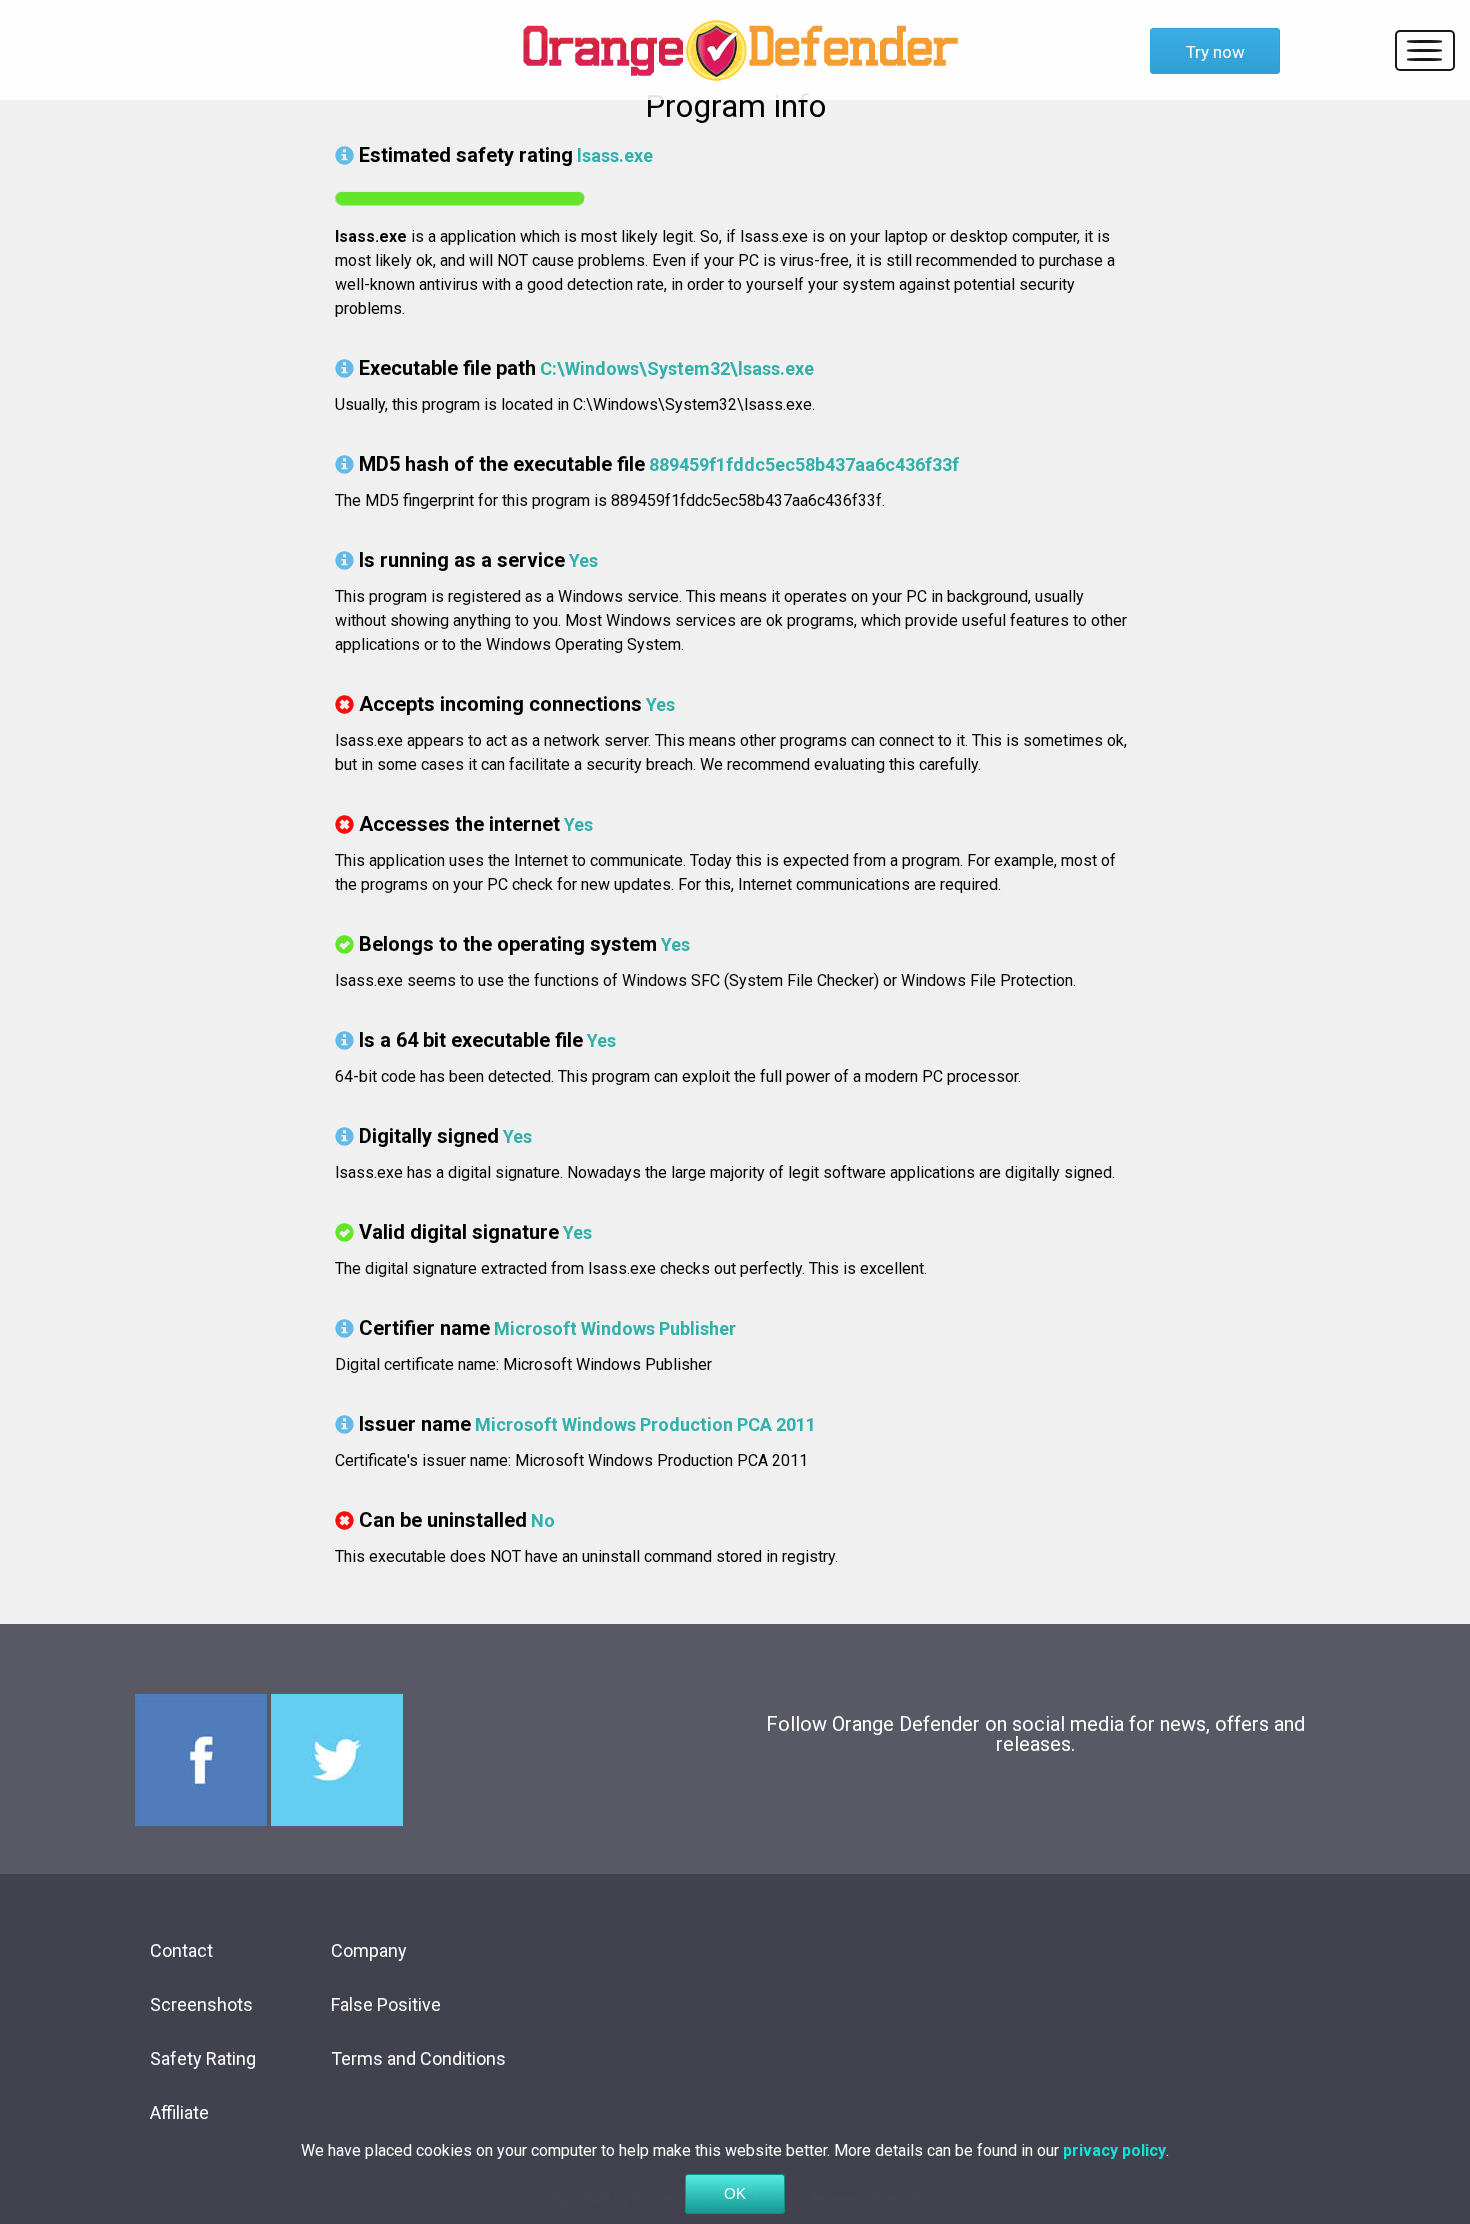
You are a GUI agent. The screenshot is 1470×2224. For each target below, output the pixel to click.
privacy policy (1114, 2150)
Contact (181, 1950)
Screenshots (201, 2004)
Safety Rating (203, 2058)
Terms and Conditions (418, 2058)
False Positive (386, 2004)
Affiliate (179, 2112)
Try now (1215, 52)
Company (369, 1950)
